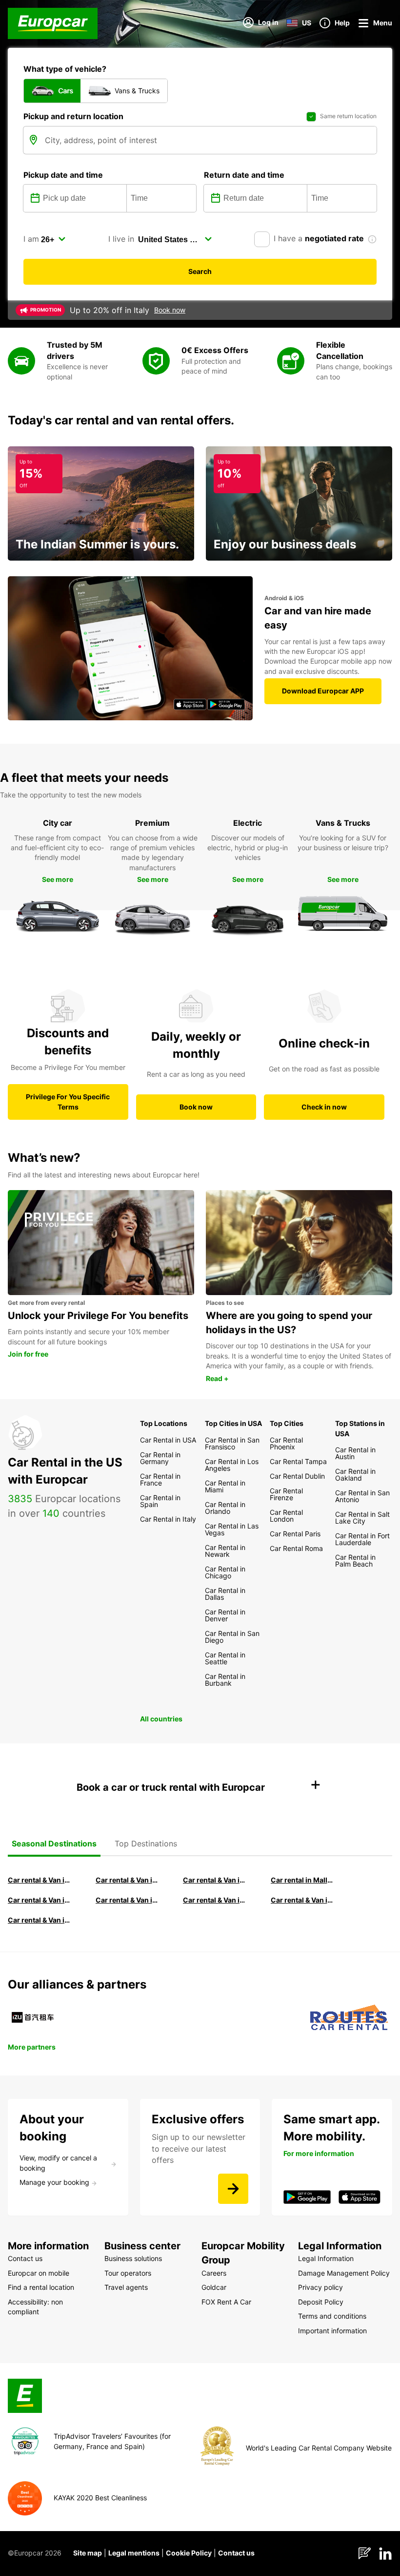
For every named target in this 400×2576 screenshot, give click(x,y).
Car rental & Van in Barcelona (129, 1880)
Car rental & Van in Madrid (216, 1880)
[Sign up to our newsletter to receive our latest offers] (233, 2189)
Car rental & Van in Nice (216, 1900)
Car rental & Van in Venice (41, 1900)
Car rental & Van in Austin (304, 1900)
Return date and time (244, 175)
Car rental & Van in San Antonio (41, 1920)
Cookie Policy (189, 2553)
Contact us (236, 2553)
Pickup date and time (63, 175)
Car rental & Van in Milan (41, 1880)
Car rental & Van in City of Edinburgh (129, 1900)
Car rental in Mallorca (304, 1880)
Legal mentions (134, 2553)
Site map (88, 2553)
